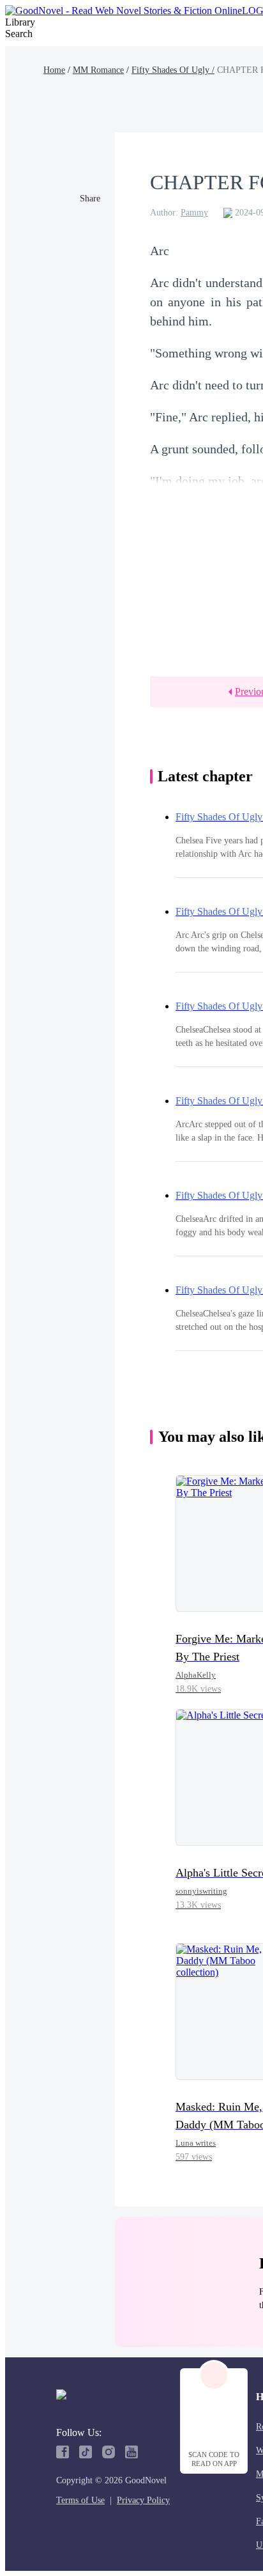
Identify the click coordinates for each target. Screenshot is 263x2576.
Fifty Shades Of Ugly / (173, 70)
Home (54, 70)
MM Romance (98, 70)
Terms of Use (80, 2500)
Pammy (194, 213)
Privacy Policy (143, 2500)
